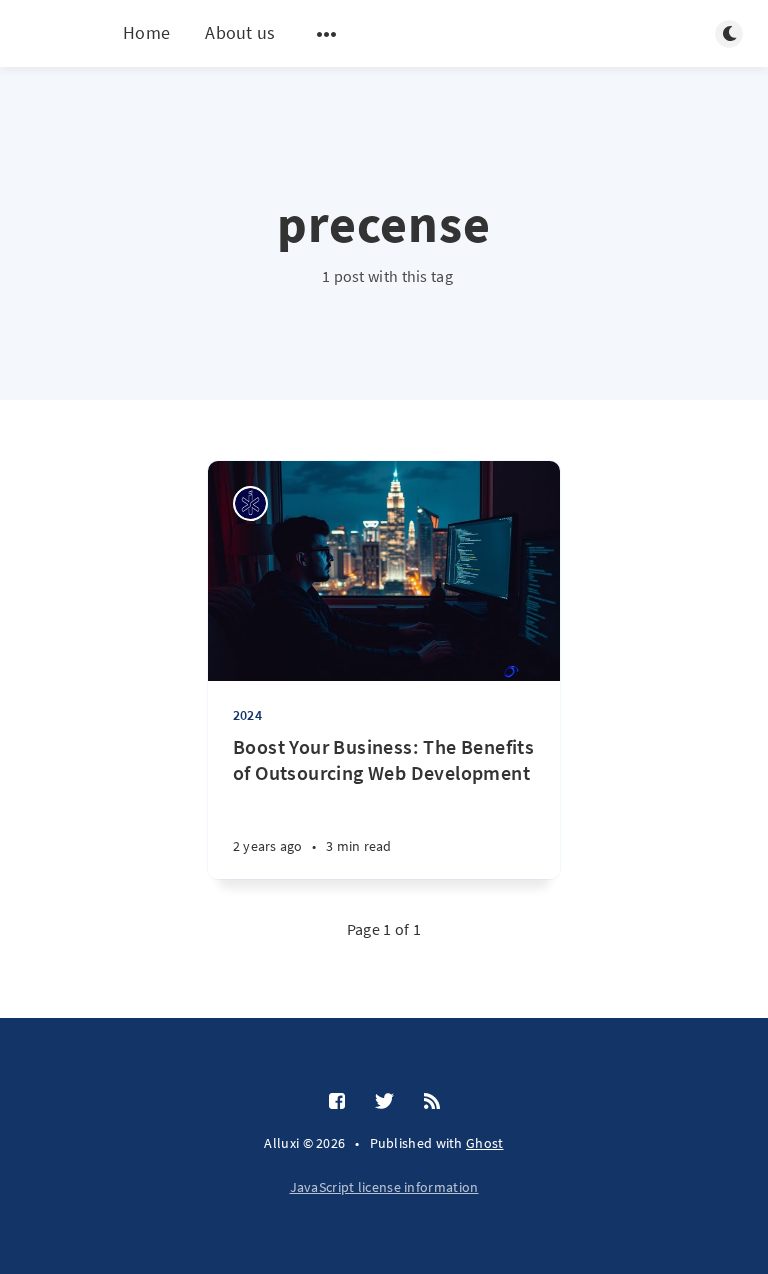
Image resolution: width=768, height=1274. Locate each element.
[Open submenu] (327, 34)
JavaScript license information (384, 1187)
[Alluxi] (250, 503)
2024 (247, 715)
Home (146, 32)
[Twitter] (384, 1102)
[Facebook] (337, 1102)
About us (240, 32)
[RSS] (432, 1102)
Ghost (485, 1143)
